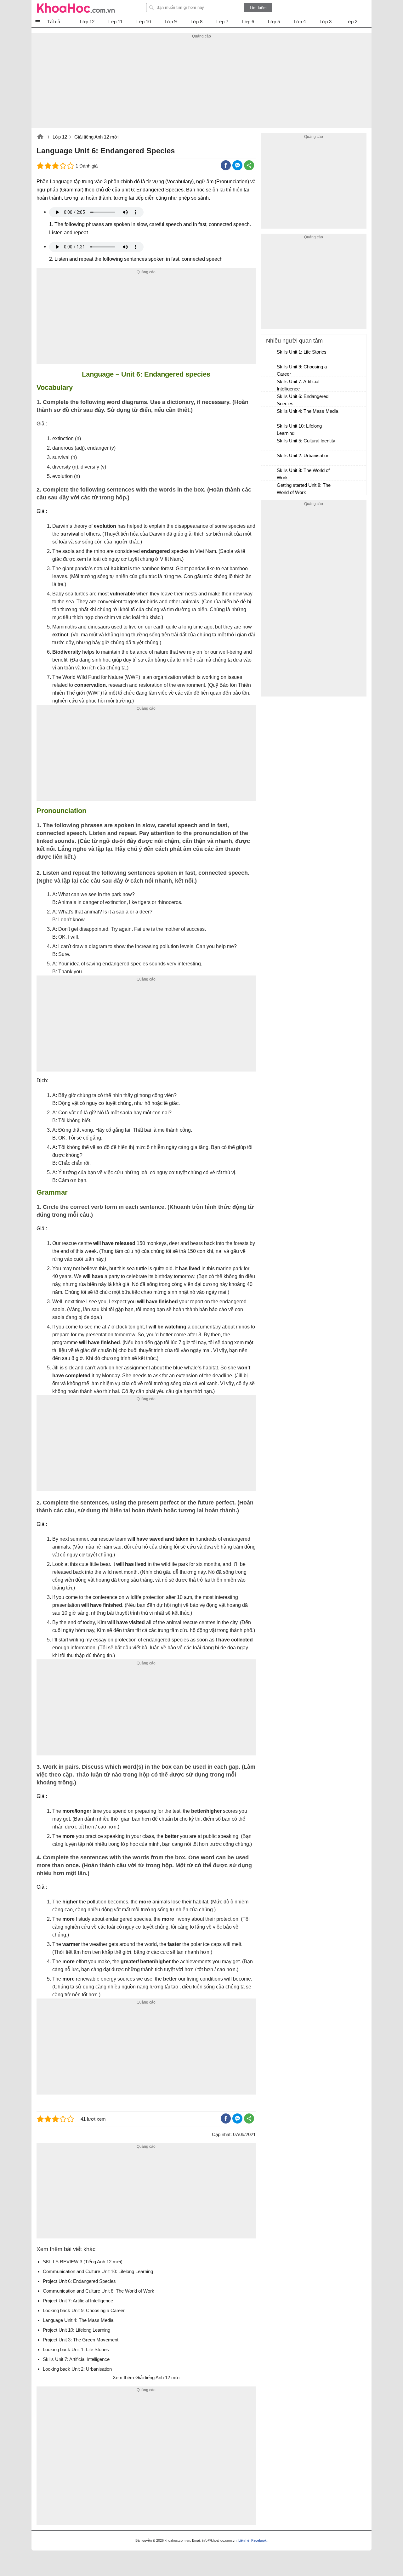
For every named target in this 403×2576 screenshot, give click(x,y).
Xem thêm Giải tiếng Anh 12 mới (146, 2377)
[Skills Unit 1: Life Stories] (269, 355)
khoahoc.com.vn (40, 137)
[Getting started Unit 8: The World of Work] (269, 488)
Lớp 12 (60, 137)
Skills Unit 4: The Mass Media (307, 411)
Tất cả (54, 22)
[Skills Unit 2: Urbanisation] (269, 458)
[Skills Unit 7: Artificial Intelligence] (269, 384)
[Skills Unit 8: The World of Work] (269, 473)
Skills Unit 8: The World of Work (303, 474)
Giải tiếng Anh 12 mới (96, 137)
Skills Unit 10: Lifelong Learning (299, 429)
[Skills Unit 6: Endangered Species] (269, 399)
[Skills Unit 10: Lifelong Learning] (269, 429)
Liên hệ (244, 2540)
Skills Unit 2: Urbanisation (303, 455)
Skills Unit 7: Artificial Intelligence (298, 385)
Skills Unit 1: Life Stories (302, 352)
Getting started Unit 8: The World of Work (304, 489)
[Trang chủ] (76, 8)
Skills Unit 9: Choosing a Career (302, 370)
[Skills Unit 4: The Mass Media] (269, 414)
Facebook (259, 2540)
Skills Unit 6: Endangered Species (303, 400)
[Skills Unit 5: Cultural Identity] (269, 444)
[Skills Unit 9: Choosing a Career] (269, 370)
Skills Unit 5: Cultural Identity (306, 441)
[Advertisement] (201, 84)
